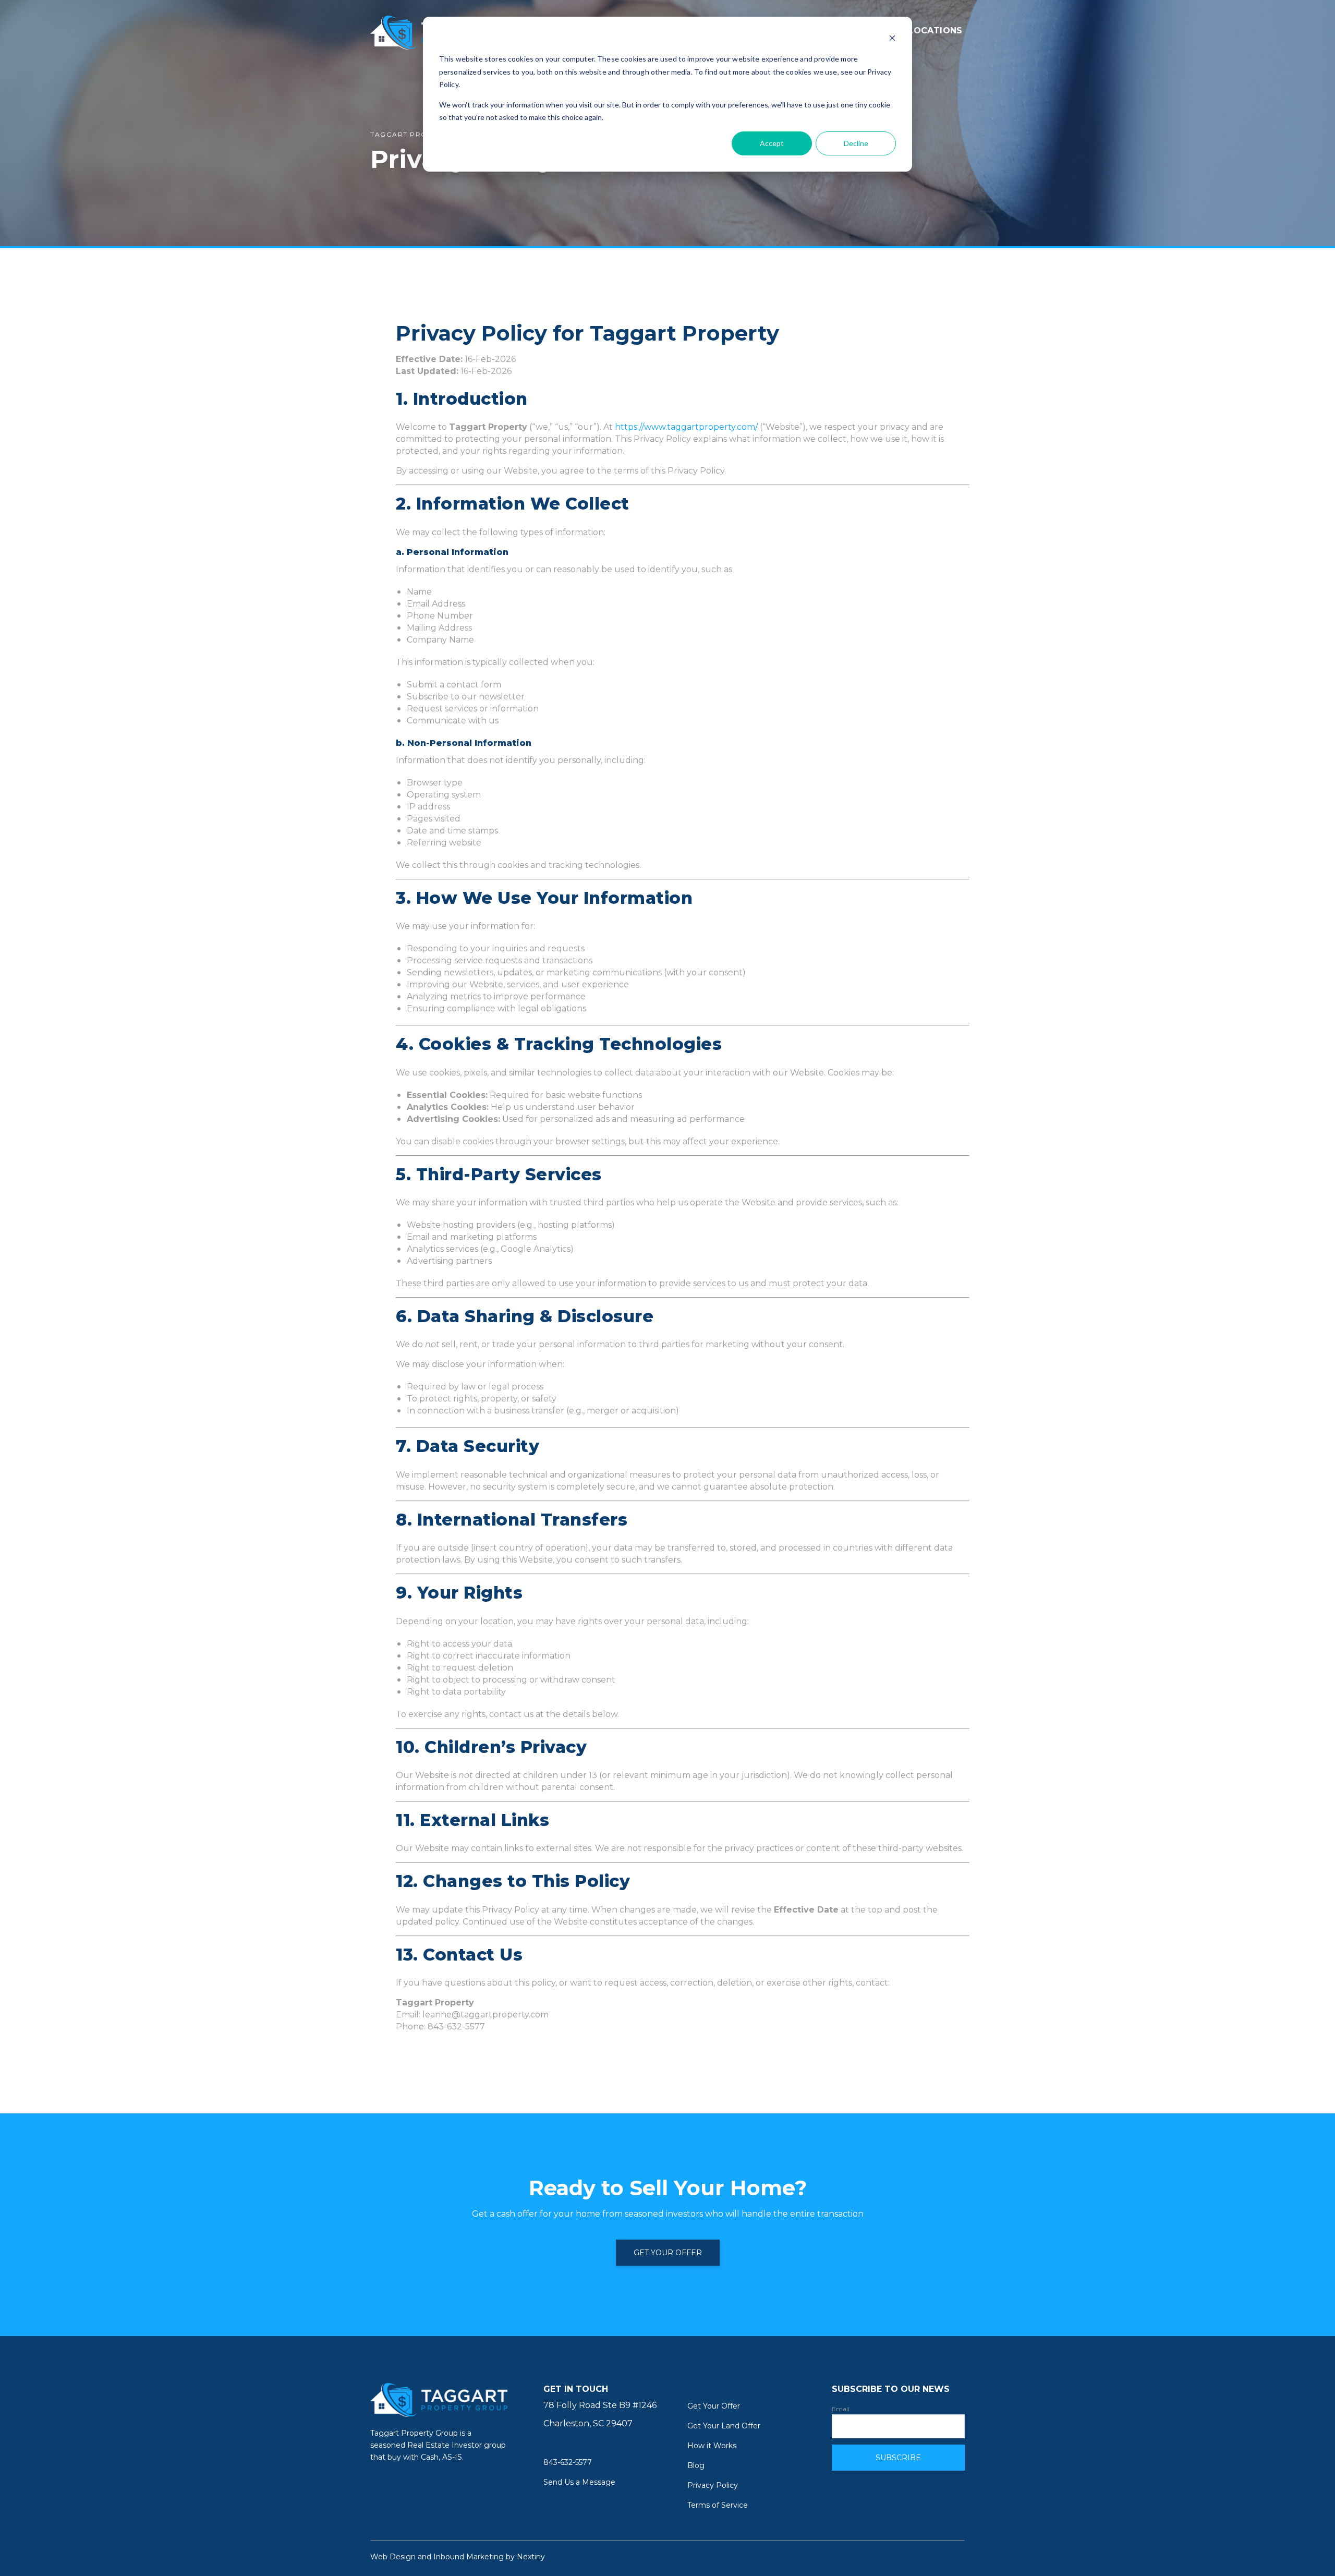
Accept (772, 143)
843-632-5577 (568, 2462)
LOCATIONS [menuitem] (935, 31)
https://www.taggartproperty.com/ (686, 427)
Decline (856, 143)
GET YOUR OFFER (668, 2253)
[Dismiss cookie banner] (892, 39)
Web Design (393, 2557)
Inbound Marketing (469, 2557)
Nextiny (531, 2557)
